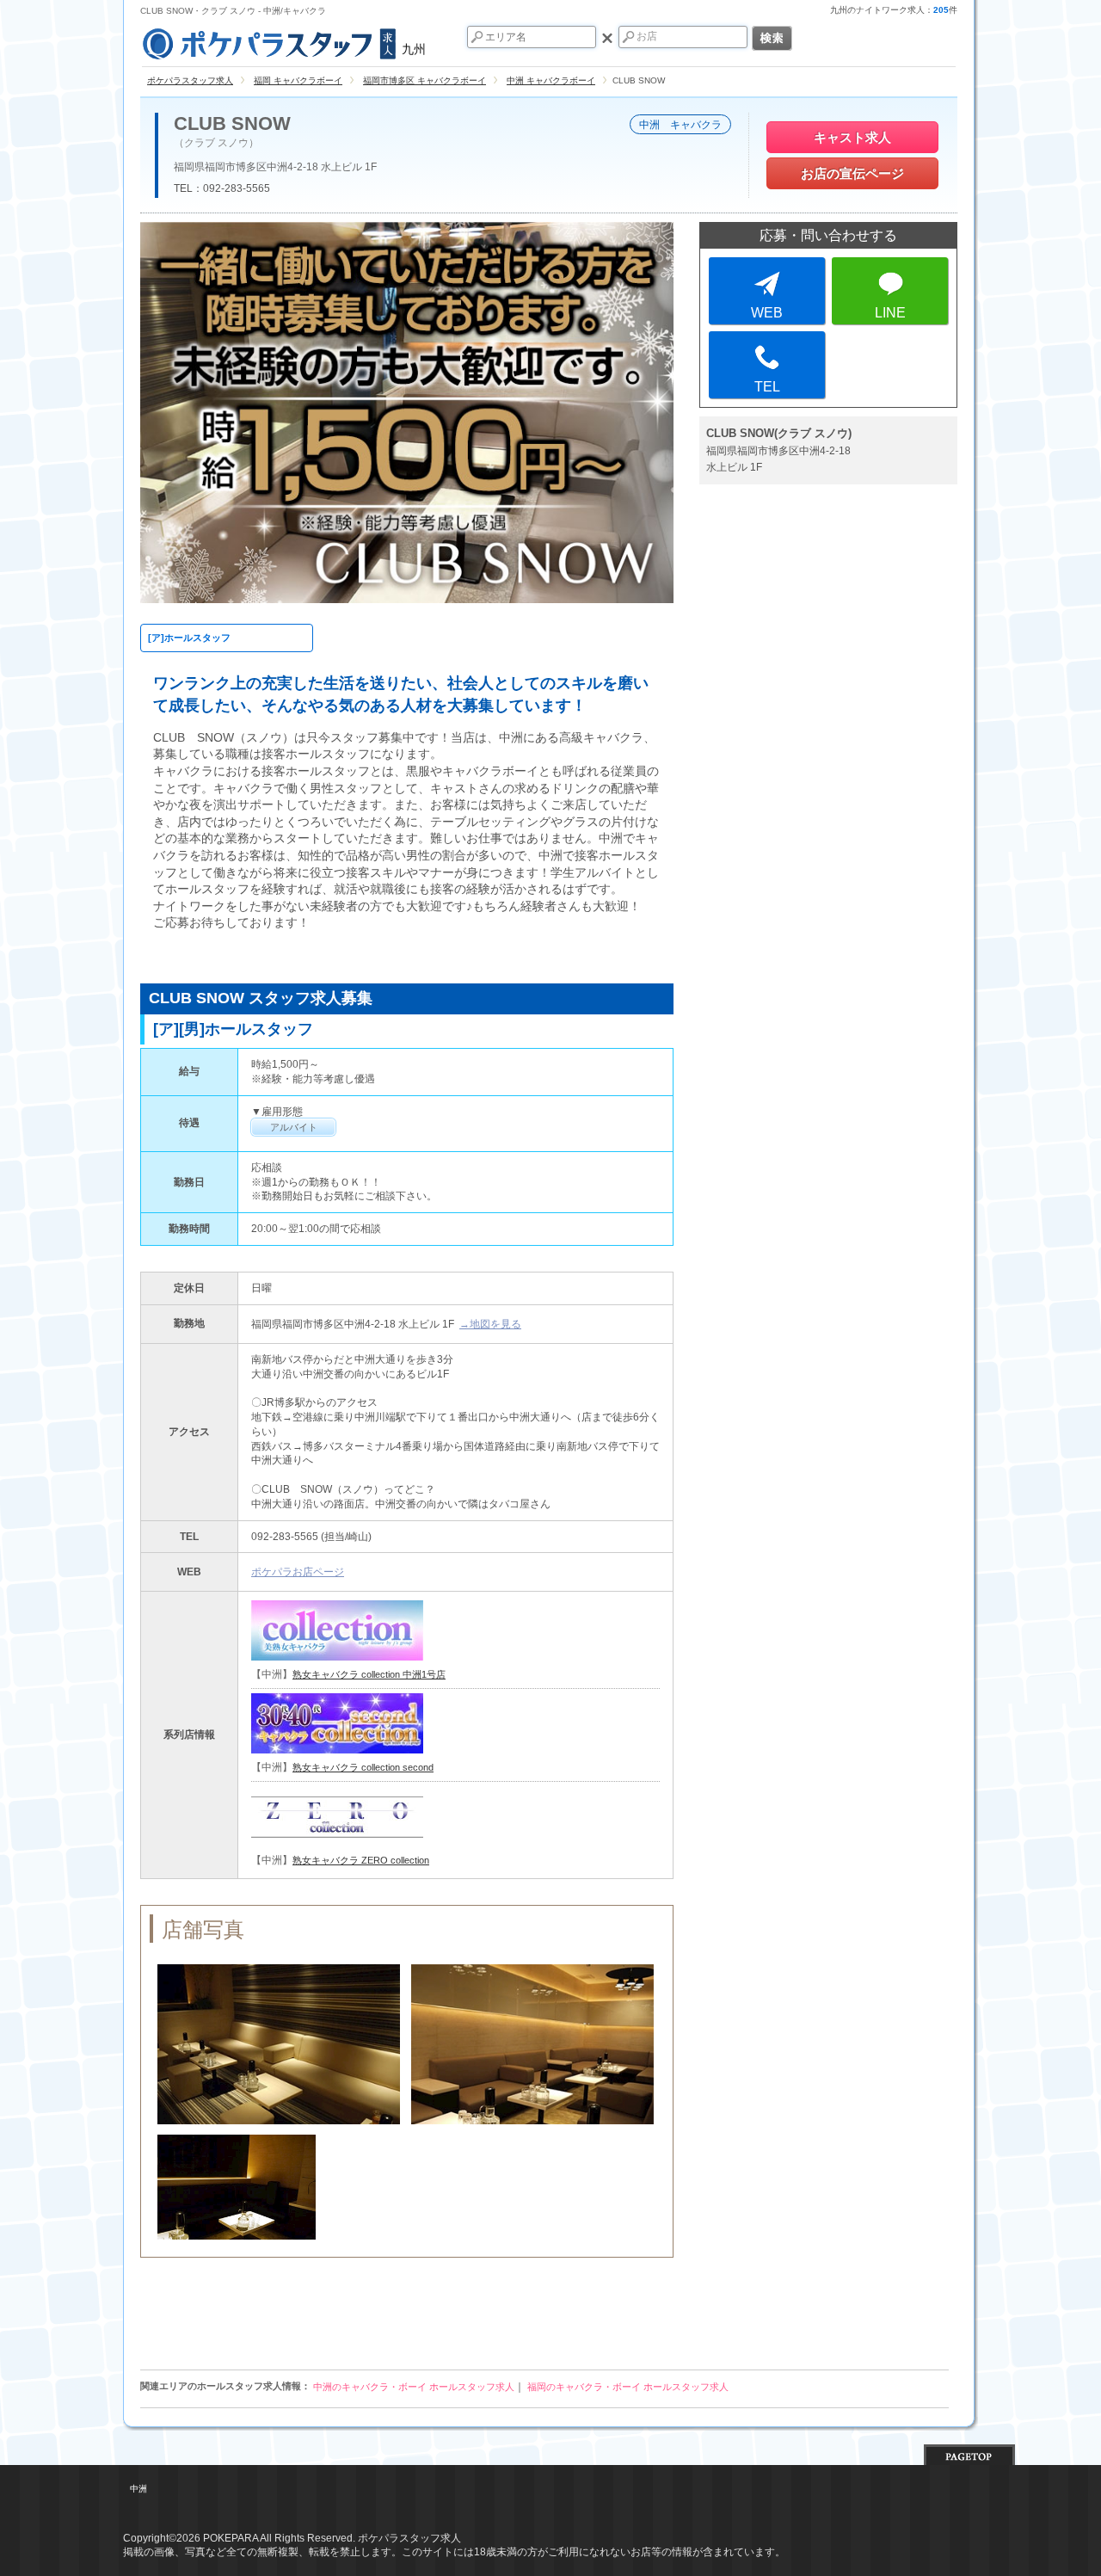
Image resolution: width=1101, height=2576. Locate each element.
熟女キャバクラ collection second (363, 1767)
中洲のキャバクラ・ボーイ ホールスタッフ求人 (414, 2387)
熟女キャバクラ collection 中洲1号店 (369, 1674)
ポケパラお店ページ (298, 1572)
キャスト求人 (852, 137)
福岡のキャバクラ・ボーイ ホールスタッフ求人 (628, 2387)
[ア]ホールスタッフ (189, 638)
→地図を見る (490, 1324)
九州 (414, 49)
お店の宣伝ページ (852, 173)
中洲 (138, 2489)
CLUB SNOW (232, 124)
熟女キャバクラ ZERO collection (361, 1860)
